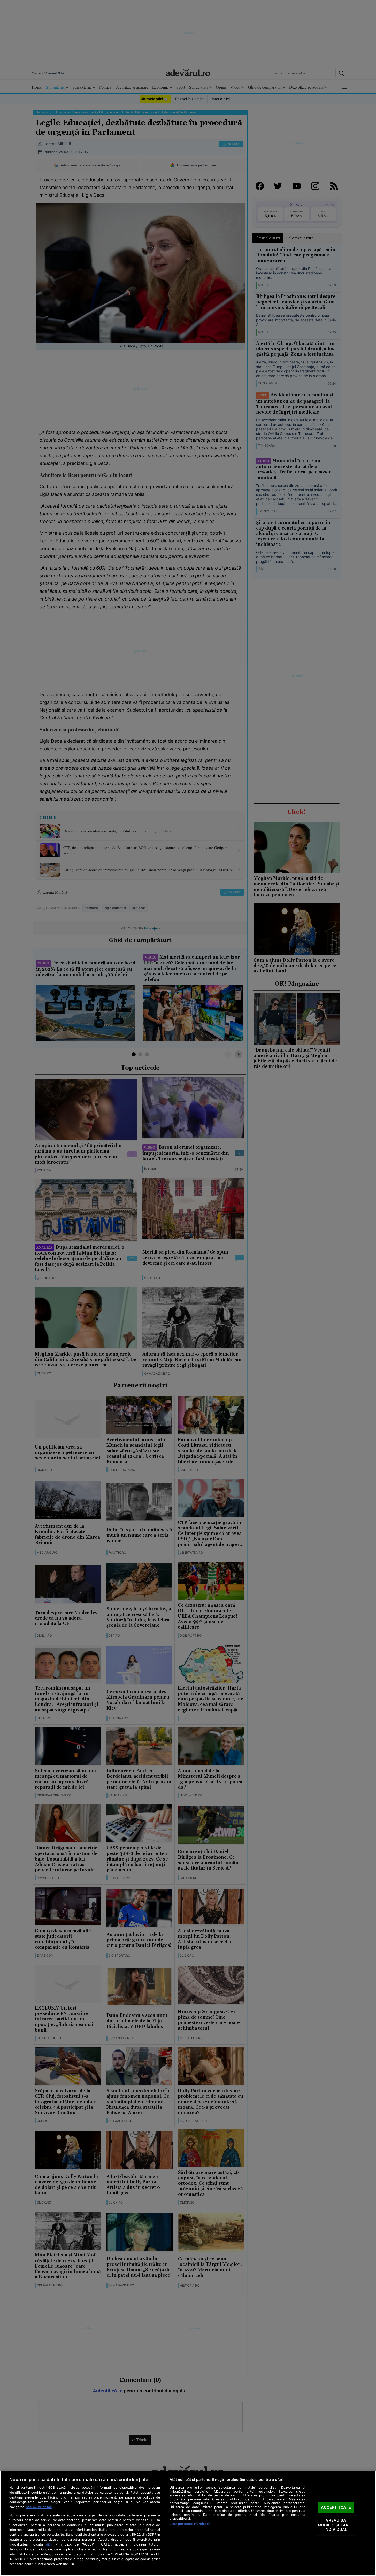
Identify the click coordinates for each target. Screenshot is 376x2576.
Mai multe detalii (39, 2507)
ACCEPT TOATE (336, 2508)
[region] (188, 2523)
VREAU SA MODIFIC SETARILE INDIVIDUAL (336, 2525)
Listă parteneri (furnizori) (190, 2524)
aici (49, 2544)
